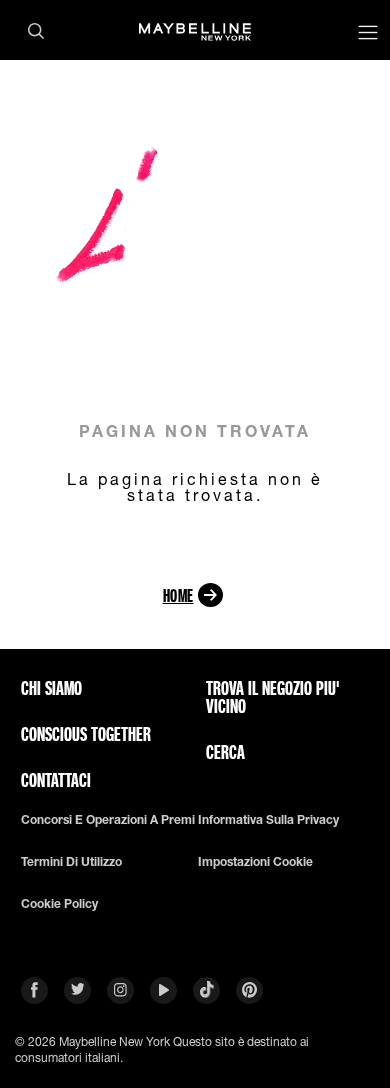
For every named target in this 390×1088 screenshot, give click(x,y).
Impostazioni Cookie (255, 862)
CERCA (225, 752)
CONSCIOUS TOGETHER (86, 734)
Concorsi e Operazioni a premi (108, 820)
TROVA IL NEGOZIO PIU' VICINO (273, 697)
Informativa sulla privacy (268, 820)
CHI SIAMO (51, 688)
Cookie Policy (59, 904)
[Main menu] (368, 34)
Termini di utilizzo (71, 862)
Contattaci (56, 780)
